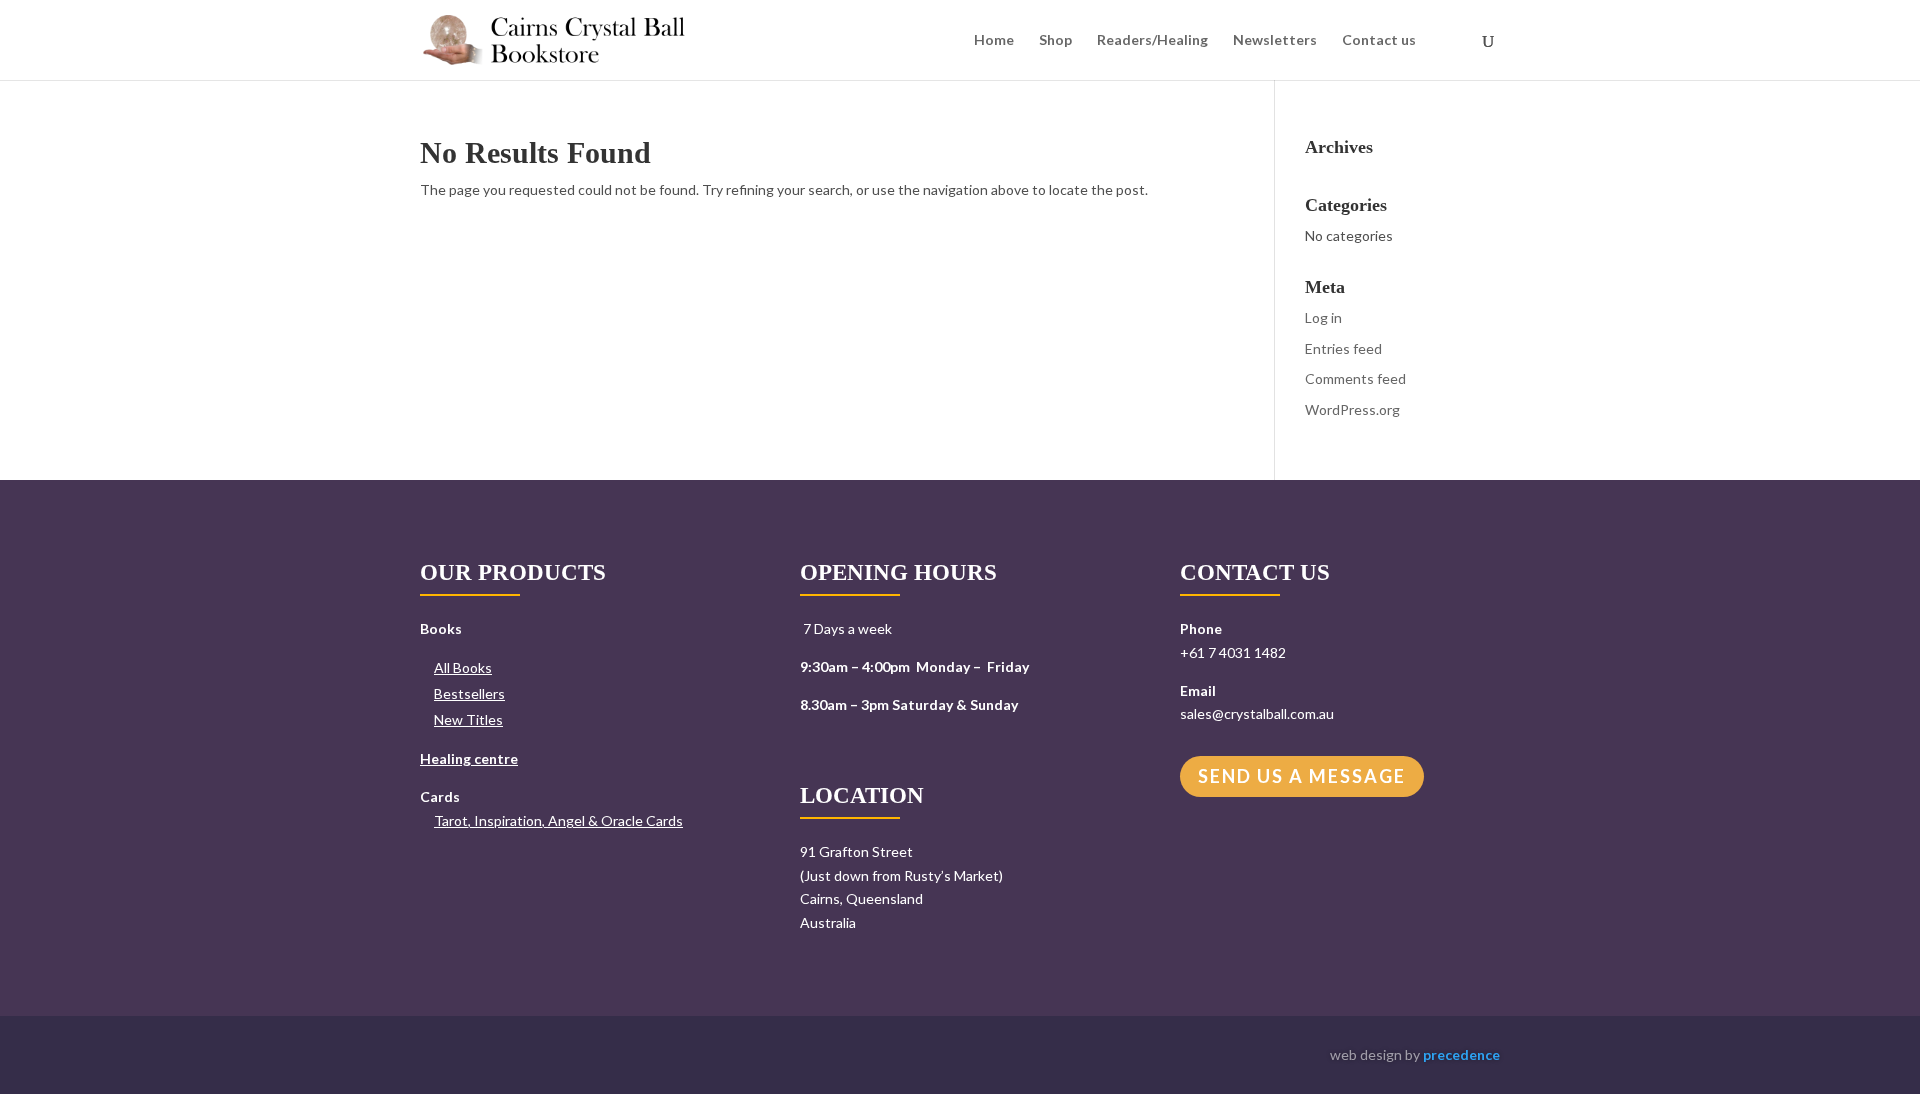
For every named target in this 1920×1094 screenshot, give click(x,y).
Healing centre (469, 758)
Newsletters (1275, 40)
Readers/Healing (1152, 40)
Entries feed (1343, 348)
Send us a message (1302, 776)
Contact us (1379, 40)
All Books (463, 667)
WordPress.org (1352, 409)
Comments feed (1355, 378)
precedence (1461, 1054)
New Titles (468, 719)
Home (994, 40)
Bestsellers (469, 693)
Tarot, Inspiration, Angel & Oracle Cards (558, 820)
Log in (1323, 317)
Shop (1055, 40)
